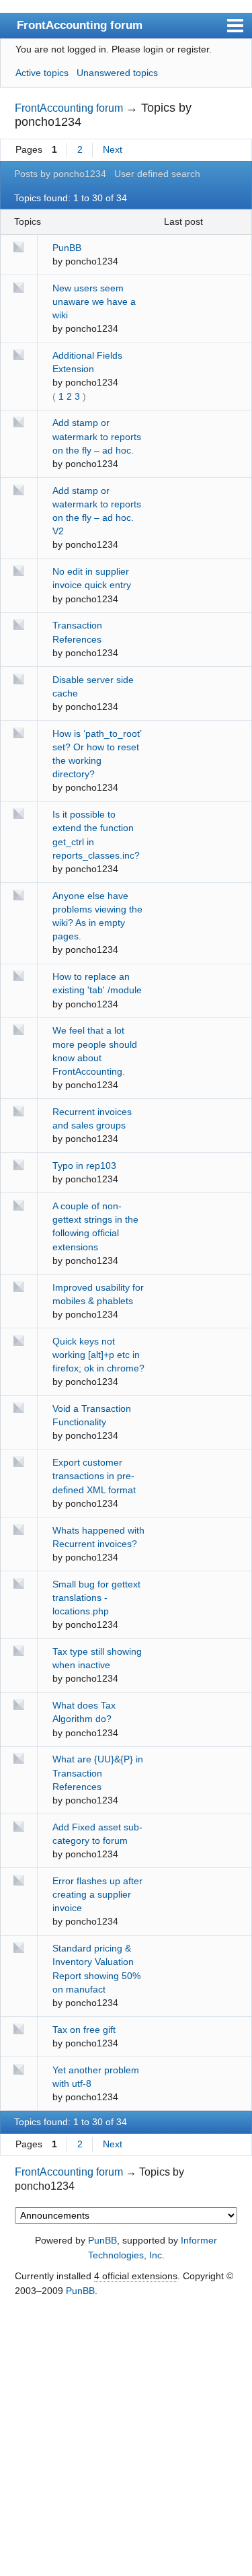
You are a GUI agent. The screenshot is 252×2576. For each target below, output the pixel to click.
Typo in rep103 (84, 1166)
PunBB (67, 248)
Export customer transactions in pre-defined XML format (94, 1476)
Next (113, 149)
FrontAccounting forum (80, 25)
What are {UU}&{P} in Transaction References (98, 1773)
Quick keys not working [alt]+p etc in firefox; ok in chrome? (98, 1355)
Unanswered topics (117, 73)
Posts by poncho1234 (60, 174)
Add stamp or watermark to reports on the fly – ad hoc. (97, 436)
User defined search (157, 174)
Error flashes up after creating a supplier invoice (97, 1894)
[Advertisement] (126, 2438)
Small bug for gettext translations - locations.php (96, 1598)
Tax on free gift (84, 2030)
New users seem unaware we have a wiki (94, 301)
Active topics (42, 73)
